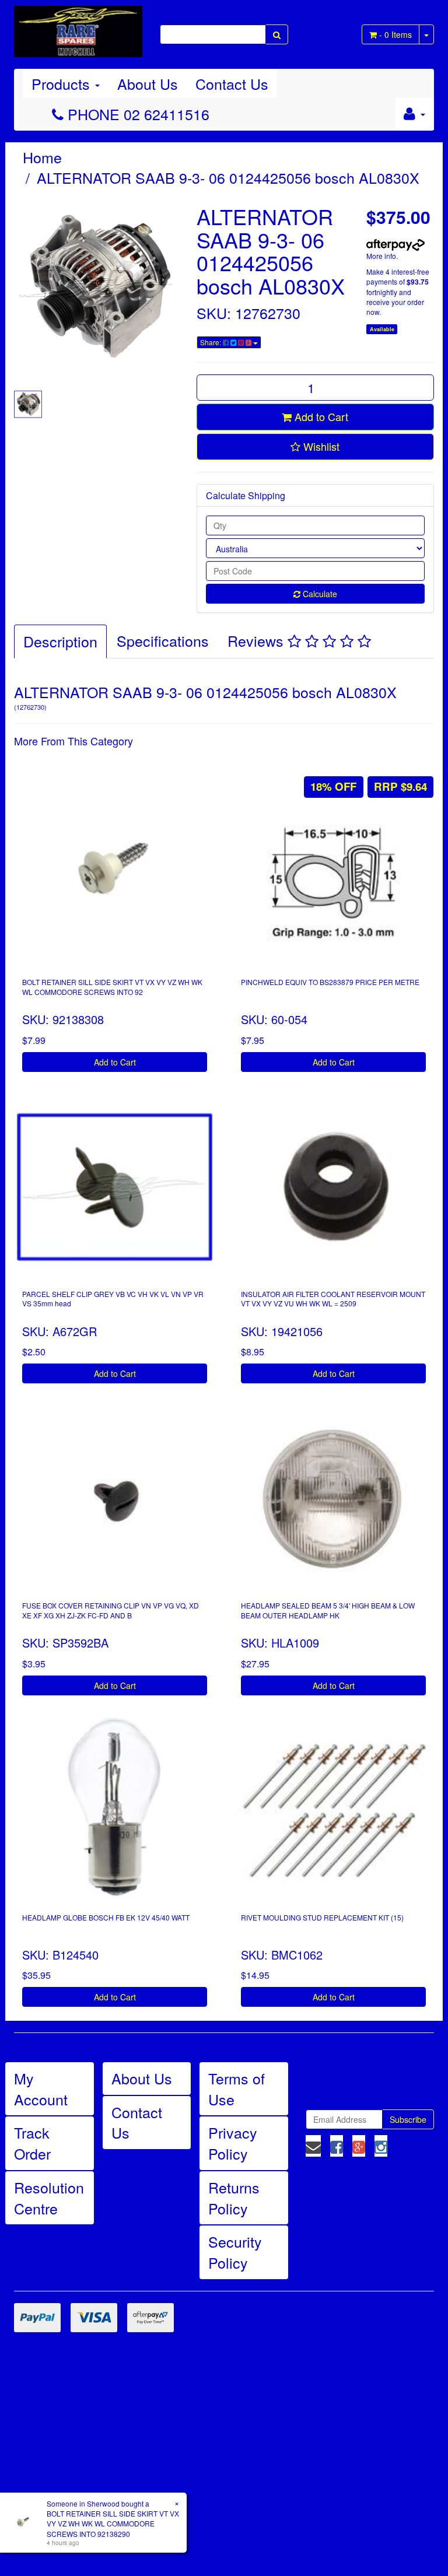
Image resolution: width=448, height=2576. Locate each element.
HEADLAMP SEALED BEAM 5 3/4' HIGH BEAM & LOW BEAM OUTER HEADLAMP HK (328, 1610)
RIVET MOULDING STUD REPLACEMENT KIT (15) (322, 1917)
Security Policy (235, 2252)
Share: (211, 342)
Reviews (258, 640)
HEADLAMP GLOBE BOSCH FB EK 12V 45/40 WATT (106, 1917)
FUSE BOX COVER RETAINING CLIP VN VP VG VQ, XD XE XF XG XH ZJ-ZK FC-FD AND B (111, 1610)
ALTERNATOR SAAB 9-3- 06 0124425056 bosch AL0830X (228, 177)
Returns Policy (234, 2198)
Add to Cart (320, 416)
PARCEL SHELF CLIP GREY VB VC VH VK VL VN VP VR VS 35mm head (113, 1299)
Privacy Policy (233, 2143)
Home (42, 157)
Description (60, 641)
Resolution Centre (49, 2198)
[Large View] (28, 404)
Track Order (32, 2143)
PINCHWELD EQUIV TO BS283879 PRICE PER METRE (330, 982)
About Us (148, 83)
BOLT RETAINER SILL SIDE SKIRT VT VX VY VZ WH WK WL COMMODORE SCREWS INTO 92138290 (113, 2523)
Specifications (163, 640)
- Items (395, 34)
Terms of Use (237, 2088)
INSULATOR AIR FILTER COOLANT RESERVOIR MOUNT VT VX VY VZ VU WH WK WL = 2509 (333, 1299)
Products (63, 83)
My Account (41, 2088)
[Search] (277, 34)
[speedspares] (78, 26)
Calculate (319, 594)
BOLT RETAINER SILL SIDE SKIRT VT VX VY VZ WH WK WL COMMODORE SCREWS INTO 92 (112, 987)
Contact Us (232, 83)
